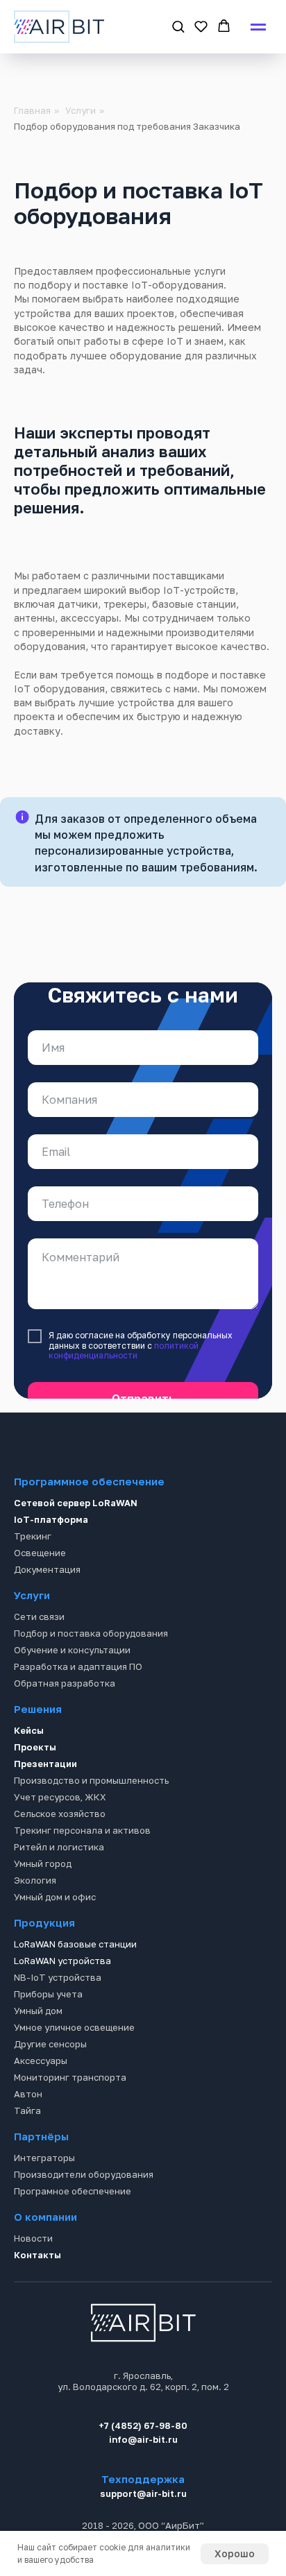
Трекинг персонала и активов (82, 1876)
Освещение (40, 1598)
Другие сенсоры (50, 2090)
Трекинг (33, 1582)
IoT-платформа (51, 1565)
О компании (45, 2262)
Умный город (43, 1909)
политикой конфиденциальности (124, 1364)
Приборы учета (48, 2040)
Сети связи (39, 1662)
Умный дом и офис (55, 1943)
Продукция (44, 1968)
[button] (178, 26)
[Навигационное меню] (258, 27)
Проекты (35, 1793)
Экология (35, 1926)
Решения (38, 1755)
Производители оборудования (84, 2220)
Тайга (27, 2156)
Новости (33, 2284)
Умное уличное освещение (74, 2073)
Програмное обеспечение (73, 2237)
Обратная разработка (65, 1729)
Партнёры (41, 2182)
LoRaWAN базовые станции (75, 1990)
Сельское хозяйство (60, 1859)
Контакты (37, 2301)
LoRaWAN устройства (62, 2006)
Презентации (45, 1809)
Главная (32, 110)
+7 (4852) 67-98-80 (143, 2471)
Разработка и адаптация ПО (78, 1712)
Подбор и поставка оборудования (91, 1679)
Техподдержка (143, 2525)
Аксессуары (41, 2106)
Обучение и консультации (72, 1696)
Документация (47, 1615)
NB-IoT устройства (58, 2023)
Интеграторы (44, 2203)
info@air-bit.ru (143, 2485)
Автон (28, 2140)
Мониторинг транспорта (70, 2123)
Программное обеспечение (89, 1527)
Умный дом (38, 2056)
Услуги (81, 110)
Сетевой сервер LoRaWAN (76, 1549)
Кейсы (29, 1776)
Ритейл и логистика (59, 1893)
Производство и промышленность (91, 1826)
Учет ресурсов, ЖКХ (60, 1843)
